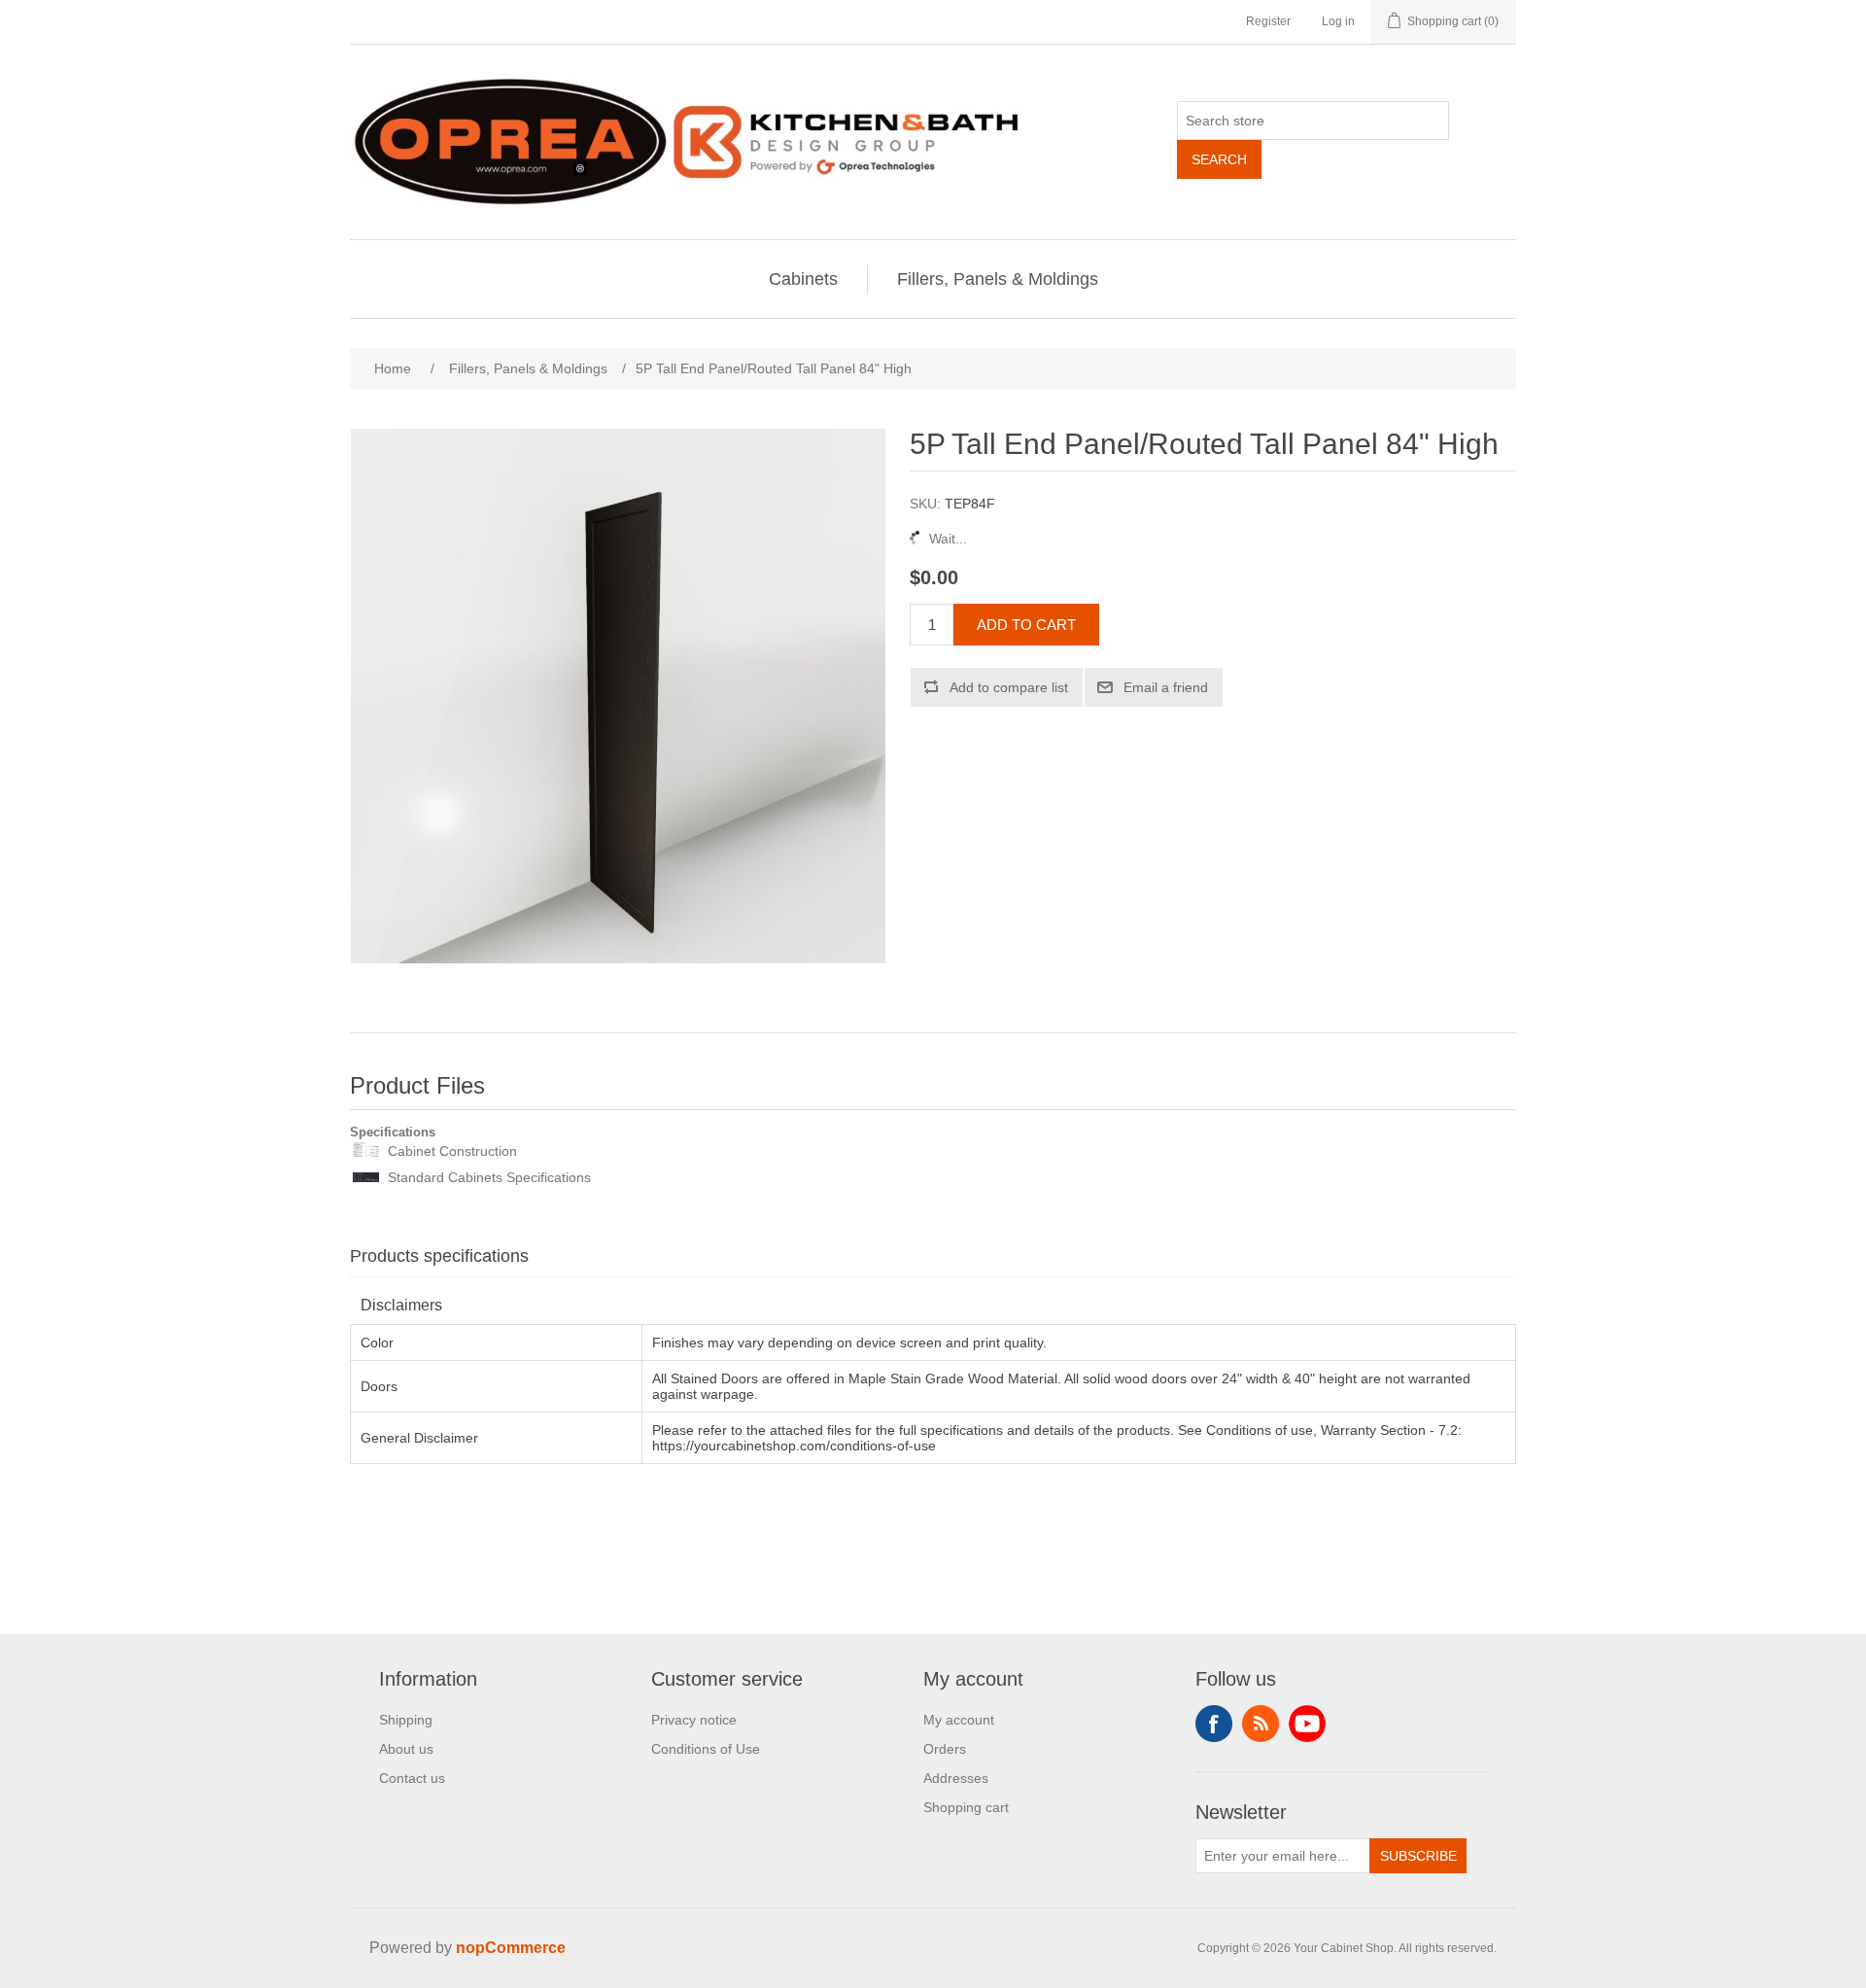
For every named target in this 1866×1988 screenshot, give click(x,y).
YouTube (1307, 1724)
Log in (1338, 21)
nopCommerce (511, 1948)
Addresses (956, 1778)
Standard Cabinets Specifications (489, 1177)
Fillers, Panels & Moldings (998, 279)
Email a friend (1166, 687)
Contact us (412, 1778)
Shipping (406, 1720)
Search (1219, 159)
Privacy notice (694, 1720)
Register (1268, 21)
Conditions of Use (706, 1749)
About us (406, 1749)
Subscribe (1418, 1856)
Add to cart (1026, 625)
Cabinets (803, 279)
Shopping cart (966, 1807)
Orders (945, 1749)
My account (959, 1720)
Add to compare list (1009, 687)
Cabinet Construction (452, 1151)
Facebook (1214, 1724)
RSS (1261, 1724)
